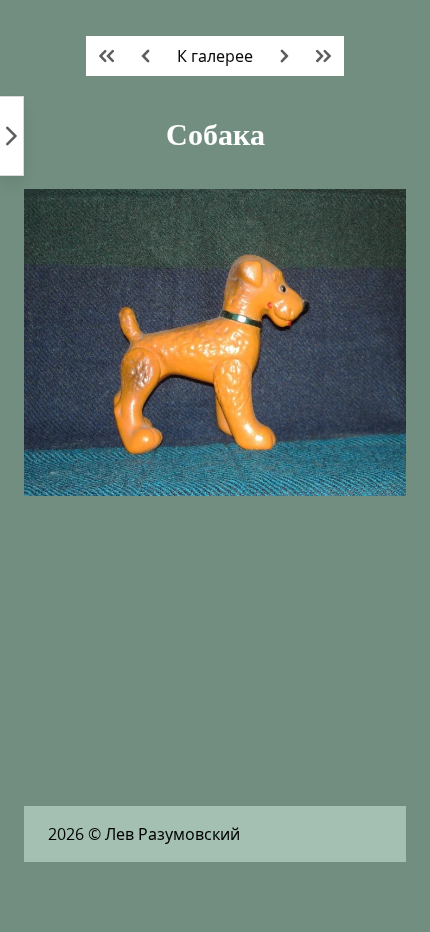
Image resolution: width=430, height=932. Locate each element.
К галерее (215, 56)
